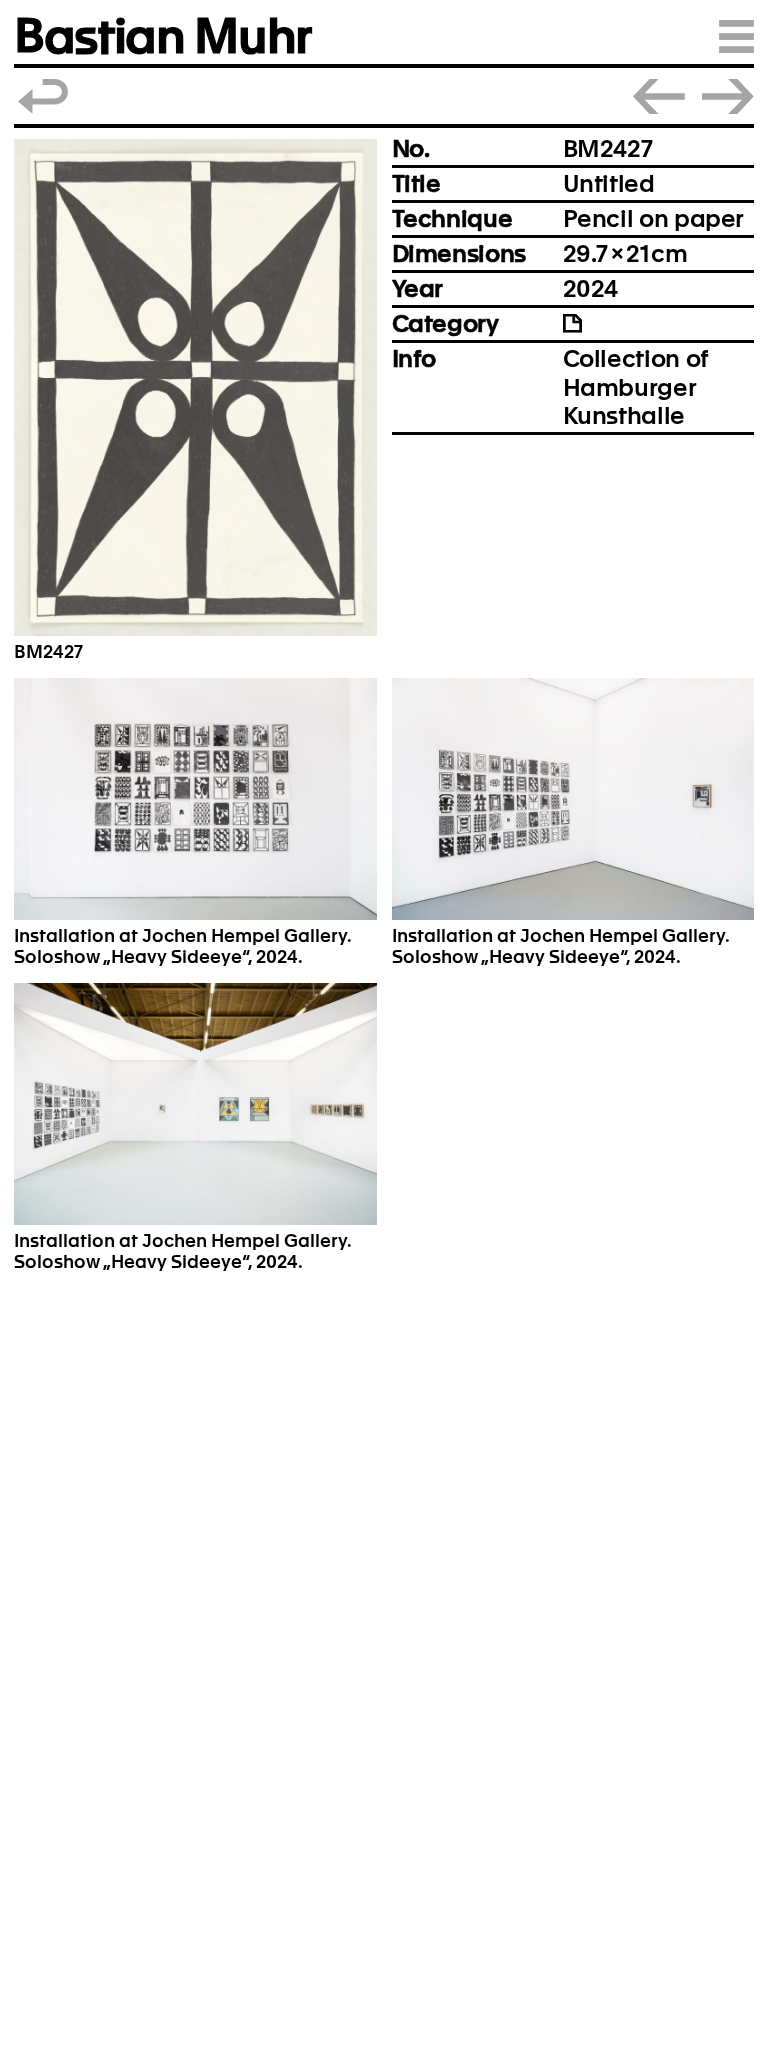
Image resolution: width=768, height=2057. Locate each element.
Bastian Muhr (162, 36)
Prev (659, 96)
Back (44, 96)
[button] (195, 387)
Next (728, 96)
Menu (736, 36)
